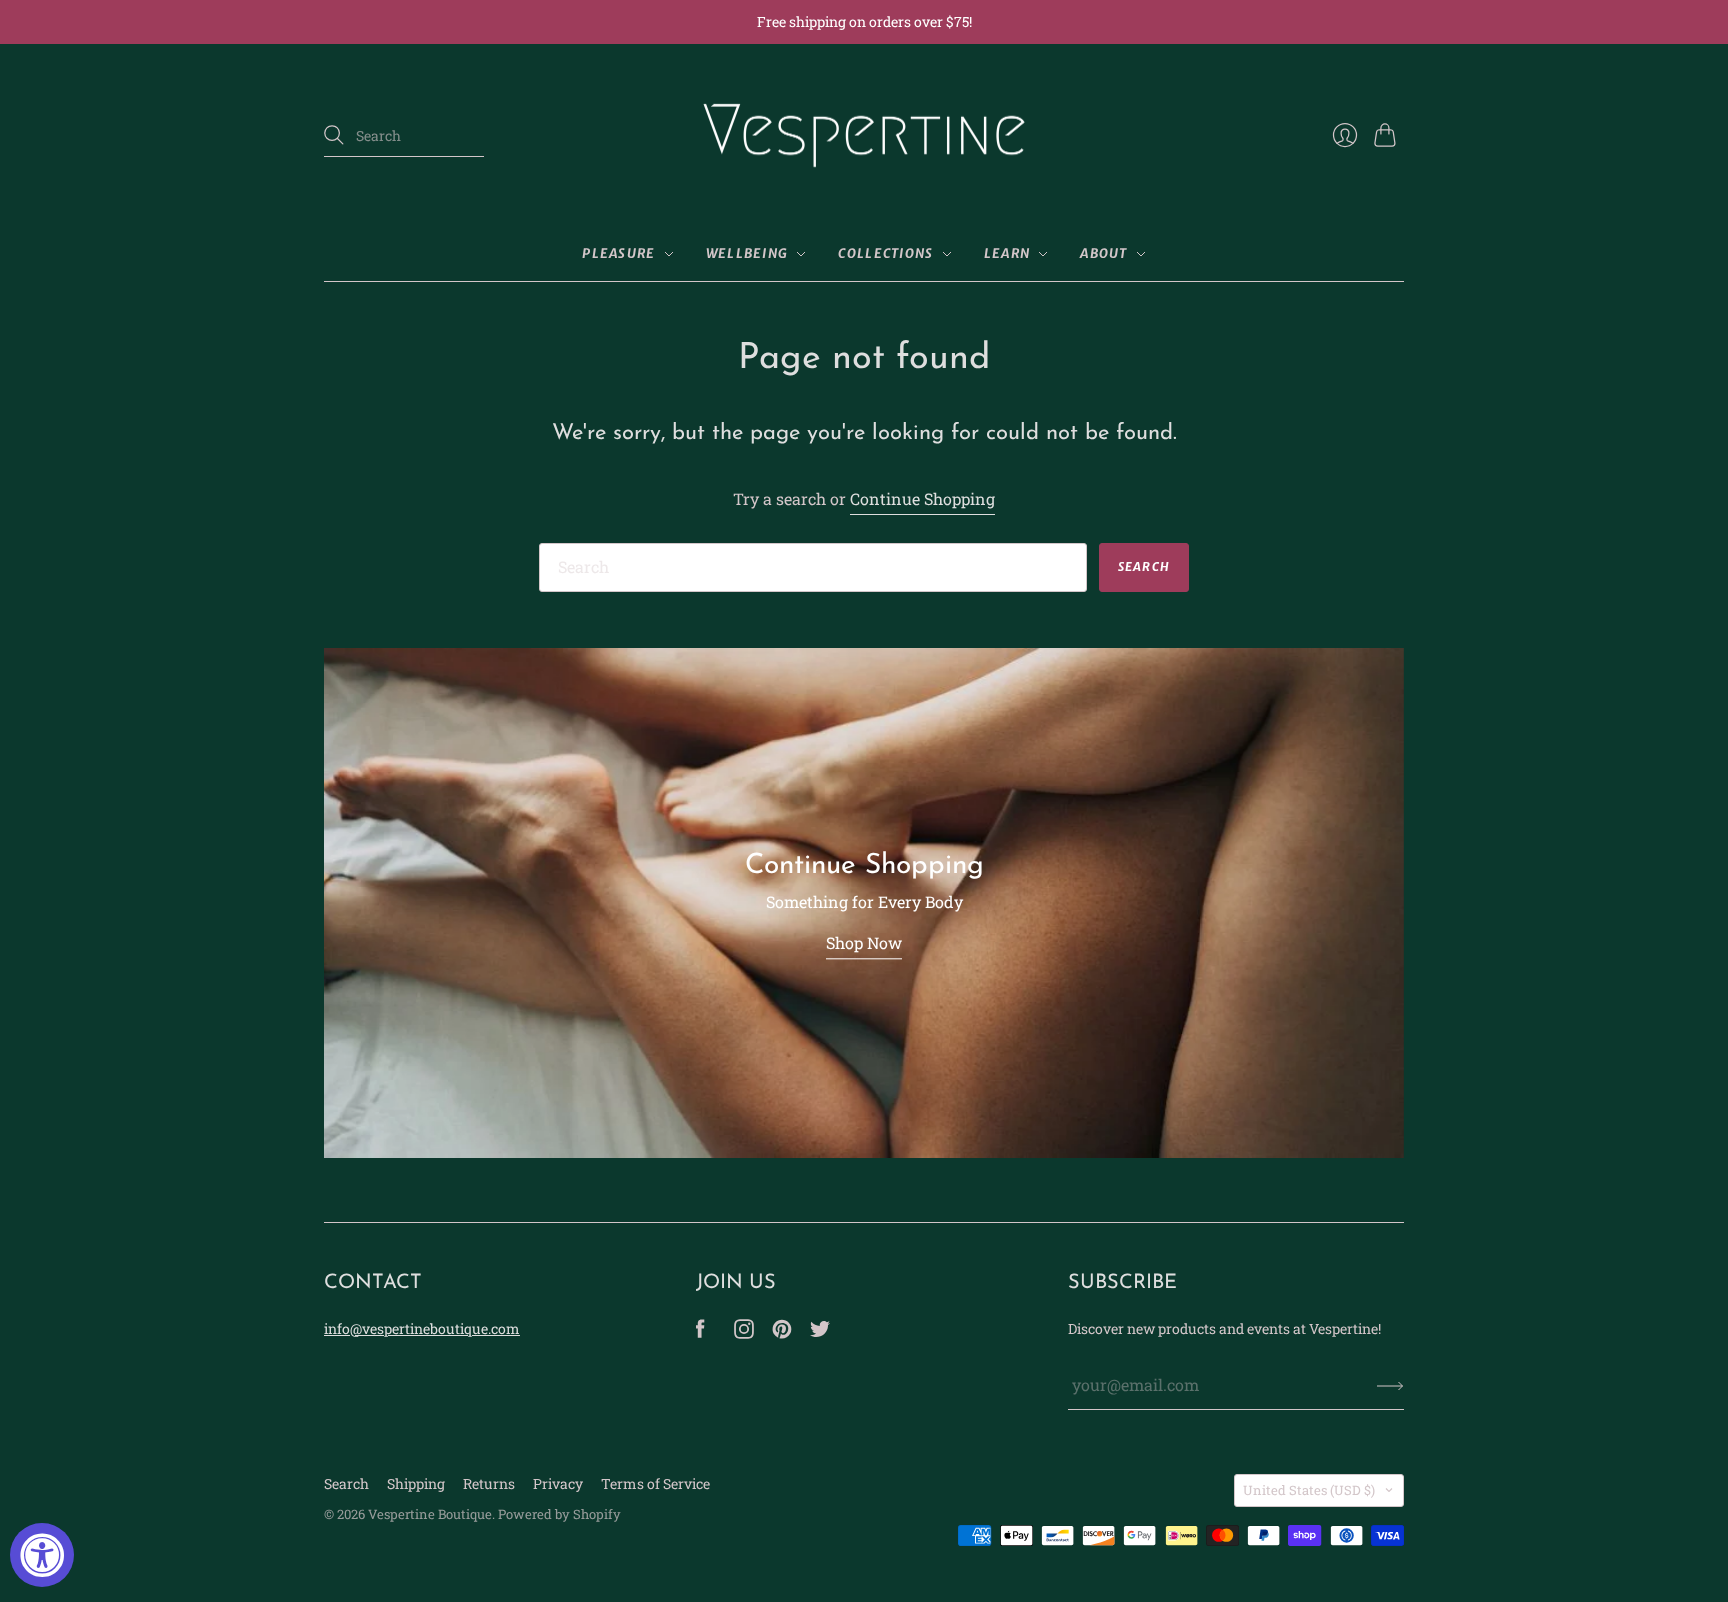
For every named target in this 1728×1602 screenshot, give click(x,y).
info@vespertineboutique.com (422, 1328)
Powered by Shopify (559, 1514)
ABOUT (1104, 253)
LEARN (1007, 253)
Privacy (558, 1483)
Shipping (416, 1483)
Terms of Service (655, 1483)
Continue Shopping (922, 498)
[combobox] (404, 136)
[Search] (334, 135)
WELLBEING (747, 253)
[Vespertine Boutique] (864, 136)
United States (1309, 1490)
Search (346, 1483)
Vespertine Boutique (430, 1514)
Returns (489, 1483)
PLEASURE (618, 253)
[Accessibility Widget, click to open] (42, 1555)
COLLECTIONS (885, 253)
